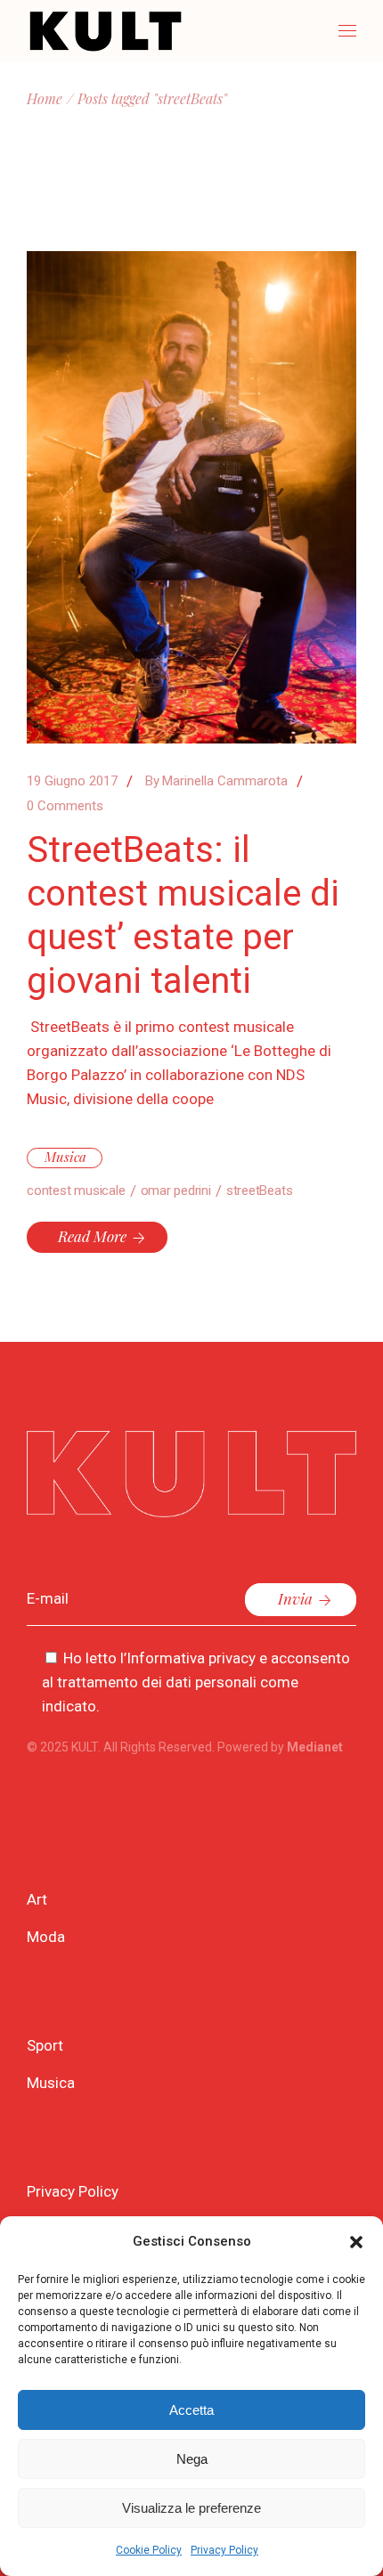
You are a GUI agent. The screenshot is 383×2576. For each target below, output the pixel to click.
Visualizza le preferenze (191, 2508)
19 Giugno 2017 (72, 781)
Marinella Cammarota (216, 781)
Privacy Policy (224, 2550)
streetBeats (260, 1190)
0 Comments (65, 806)
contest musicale (76, 1190)
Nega (192, 2459)
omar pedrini (176, 1190)
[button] (356, 2242)
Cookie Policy (149, 2550)
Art (37, 1899)
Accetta (191, 2410)
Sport (45, 2045)
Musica (65, 1157)
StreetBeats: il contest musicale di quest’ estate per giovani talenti (183, 915)
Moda (46, 1937)
